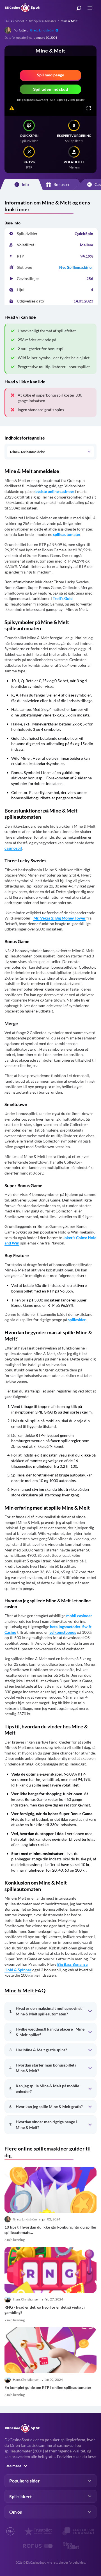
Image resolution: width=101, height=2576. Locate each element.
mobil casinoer (79, 1616)
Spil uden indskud (51, 89)
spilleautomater (67, 534)
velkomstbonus (63, 1632)
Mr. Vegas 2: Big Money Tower (59, 918)
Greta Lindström (42, 30)
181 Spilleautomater (42, 21)
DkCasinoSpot (14, 21)
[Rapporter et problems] (12, 108)
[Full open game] (89, 108)
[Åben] (89, 452)
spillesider (77, 1320)
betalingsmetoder (65, 1627)
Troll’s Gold (63, 598)
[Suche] (79, 8)
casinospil (13, 848)
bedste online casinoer (55, 491)
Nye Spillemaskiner (76, 267)
